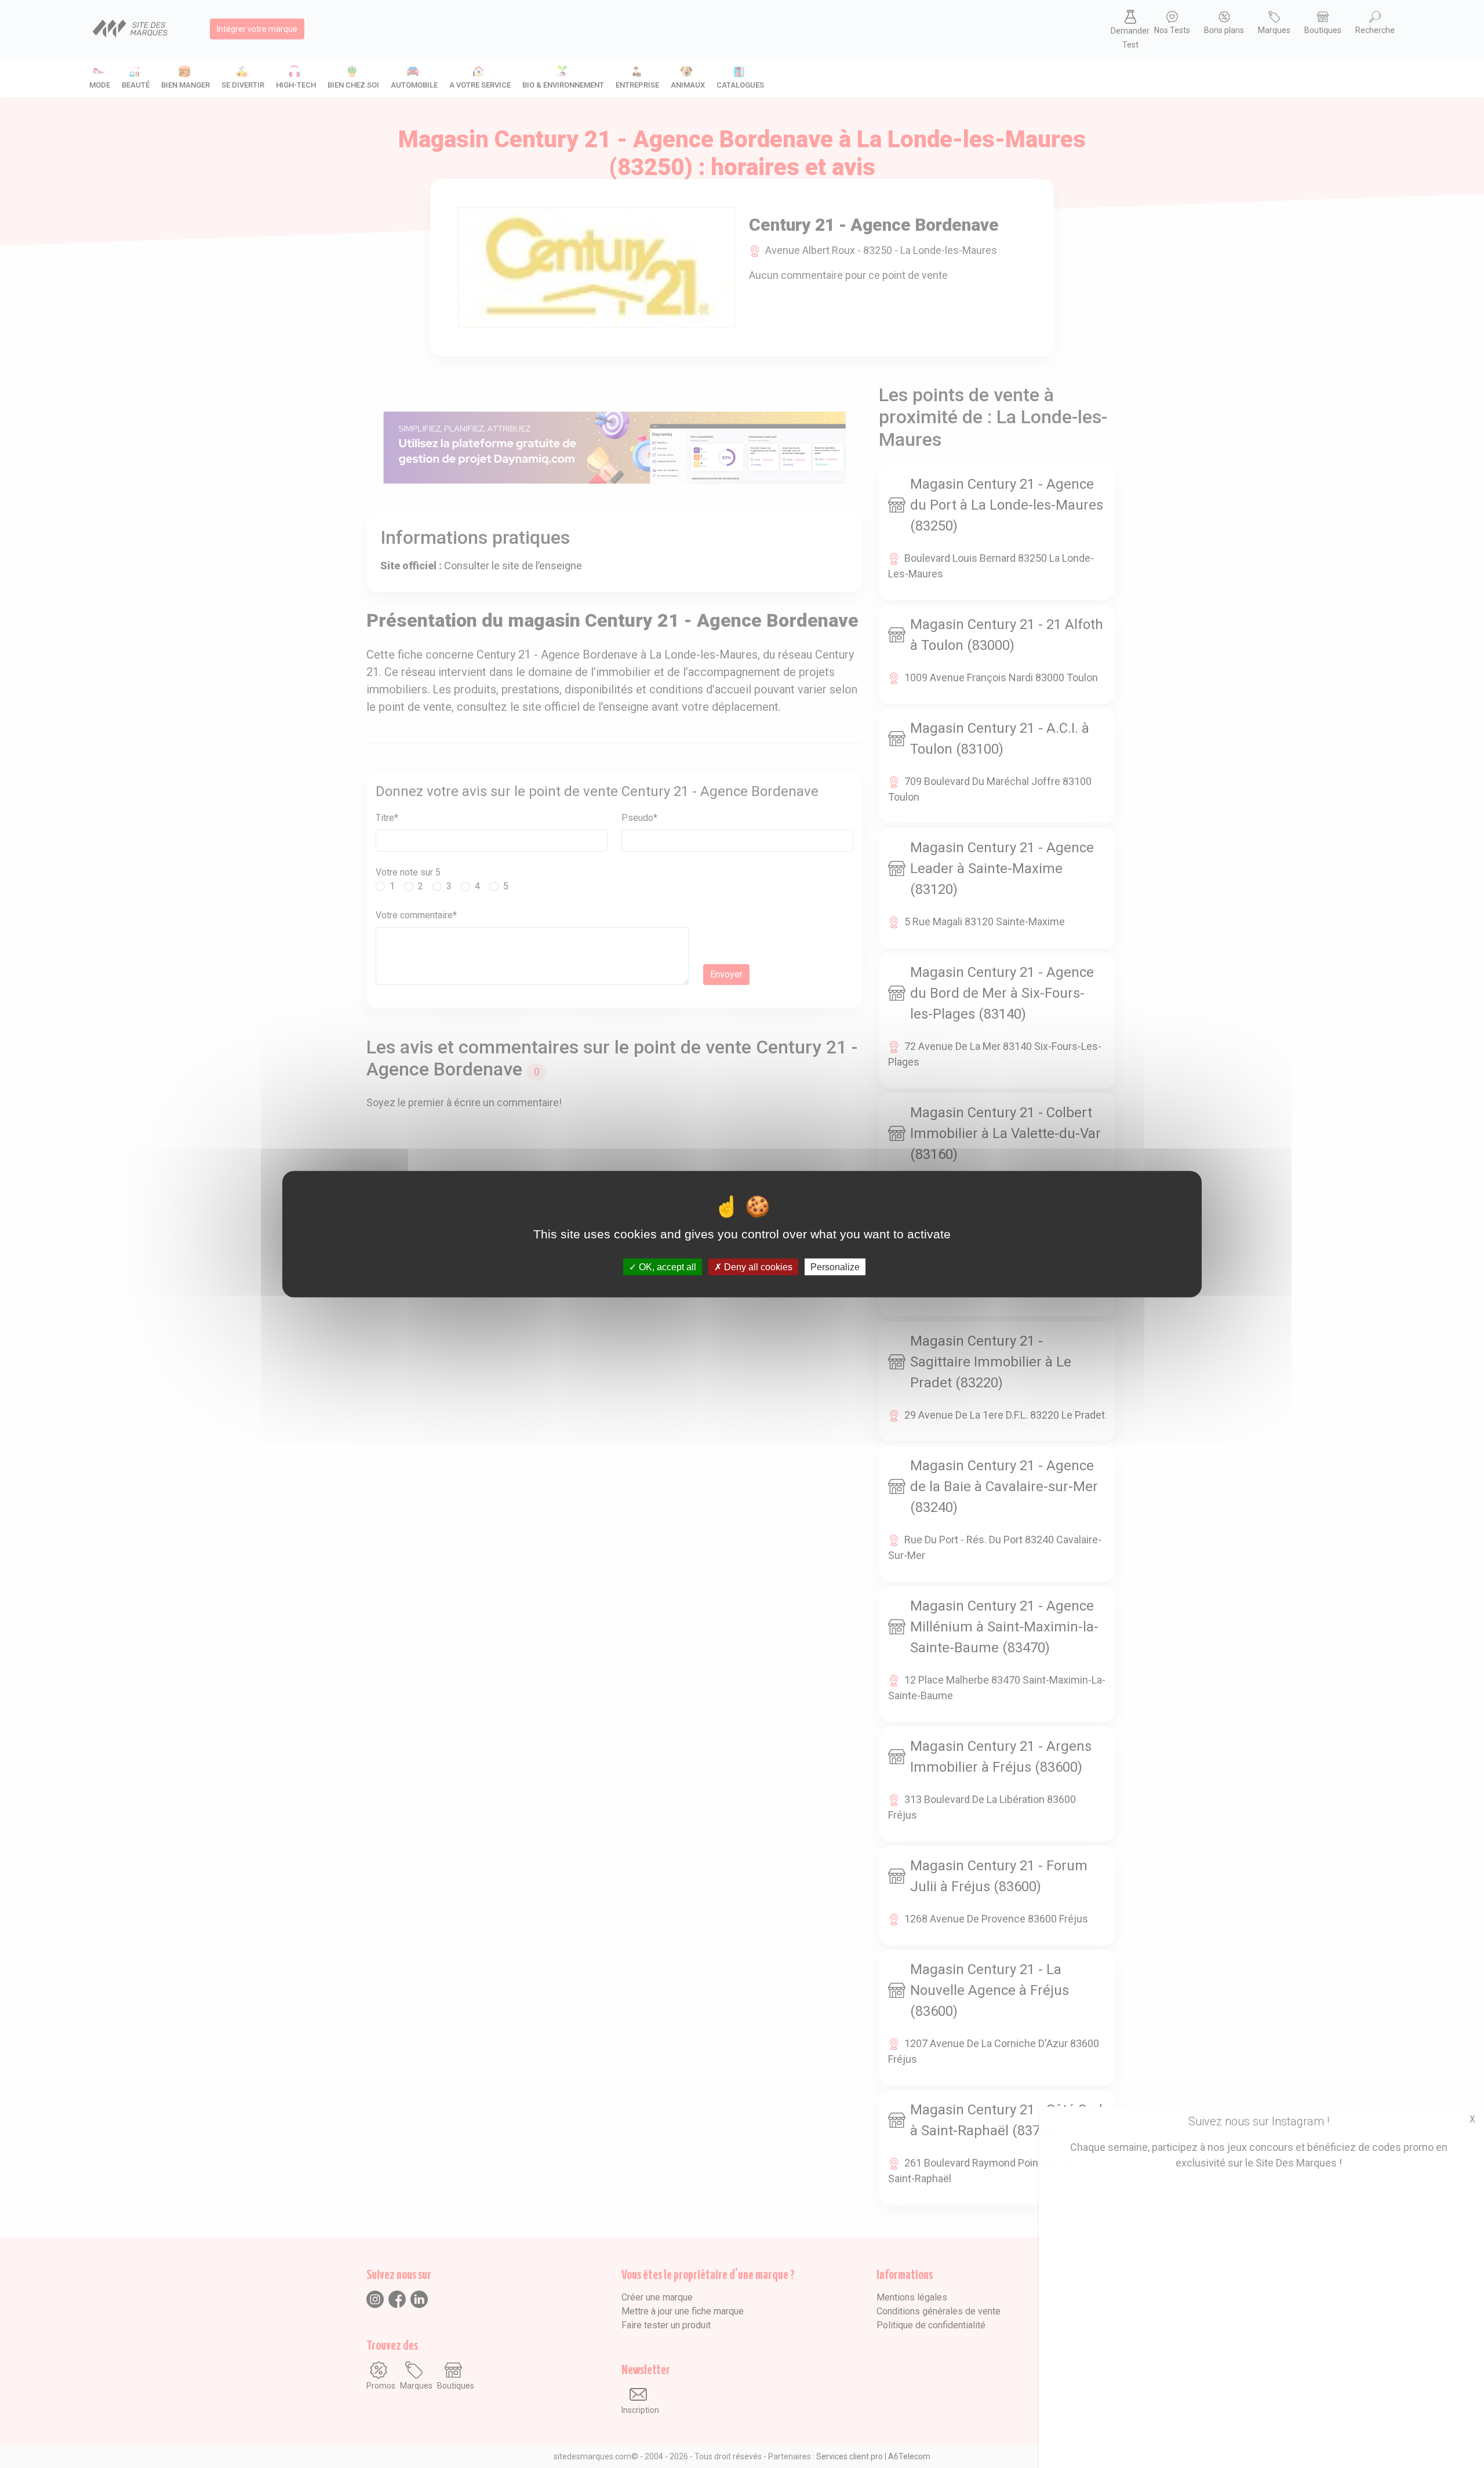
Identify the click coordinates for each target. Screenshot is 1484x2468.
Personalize (835, 1267)
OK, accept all (666, 1267)
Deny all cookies (757, 1267)
